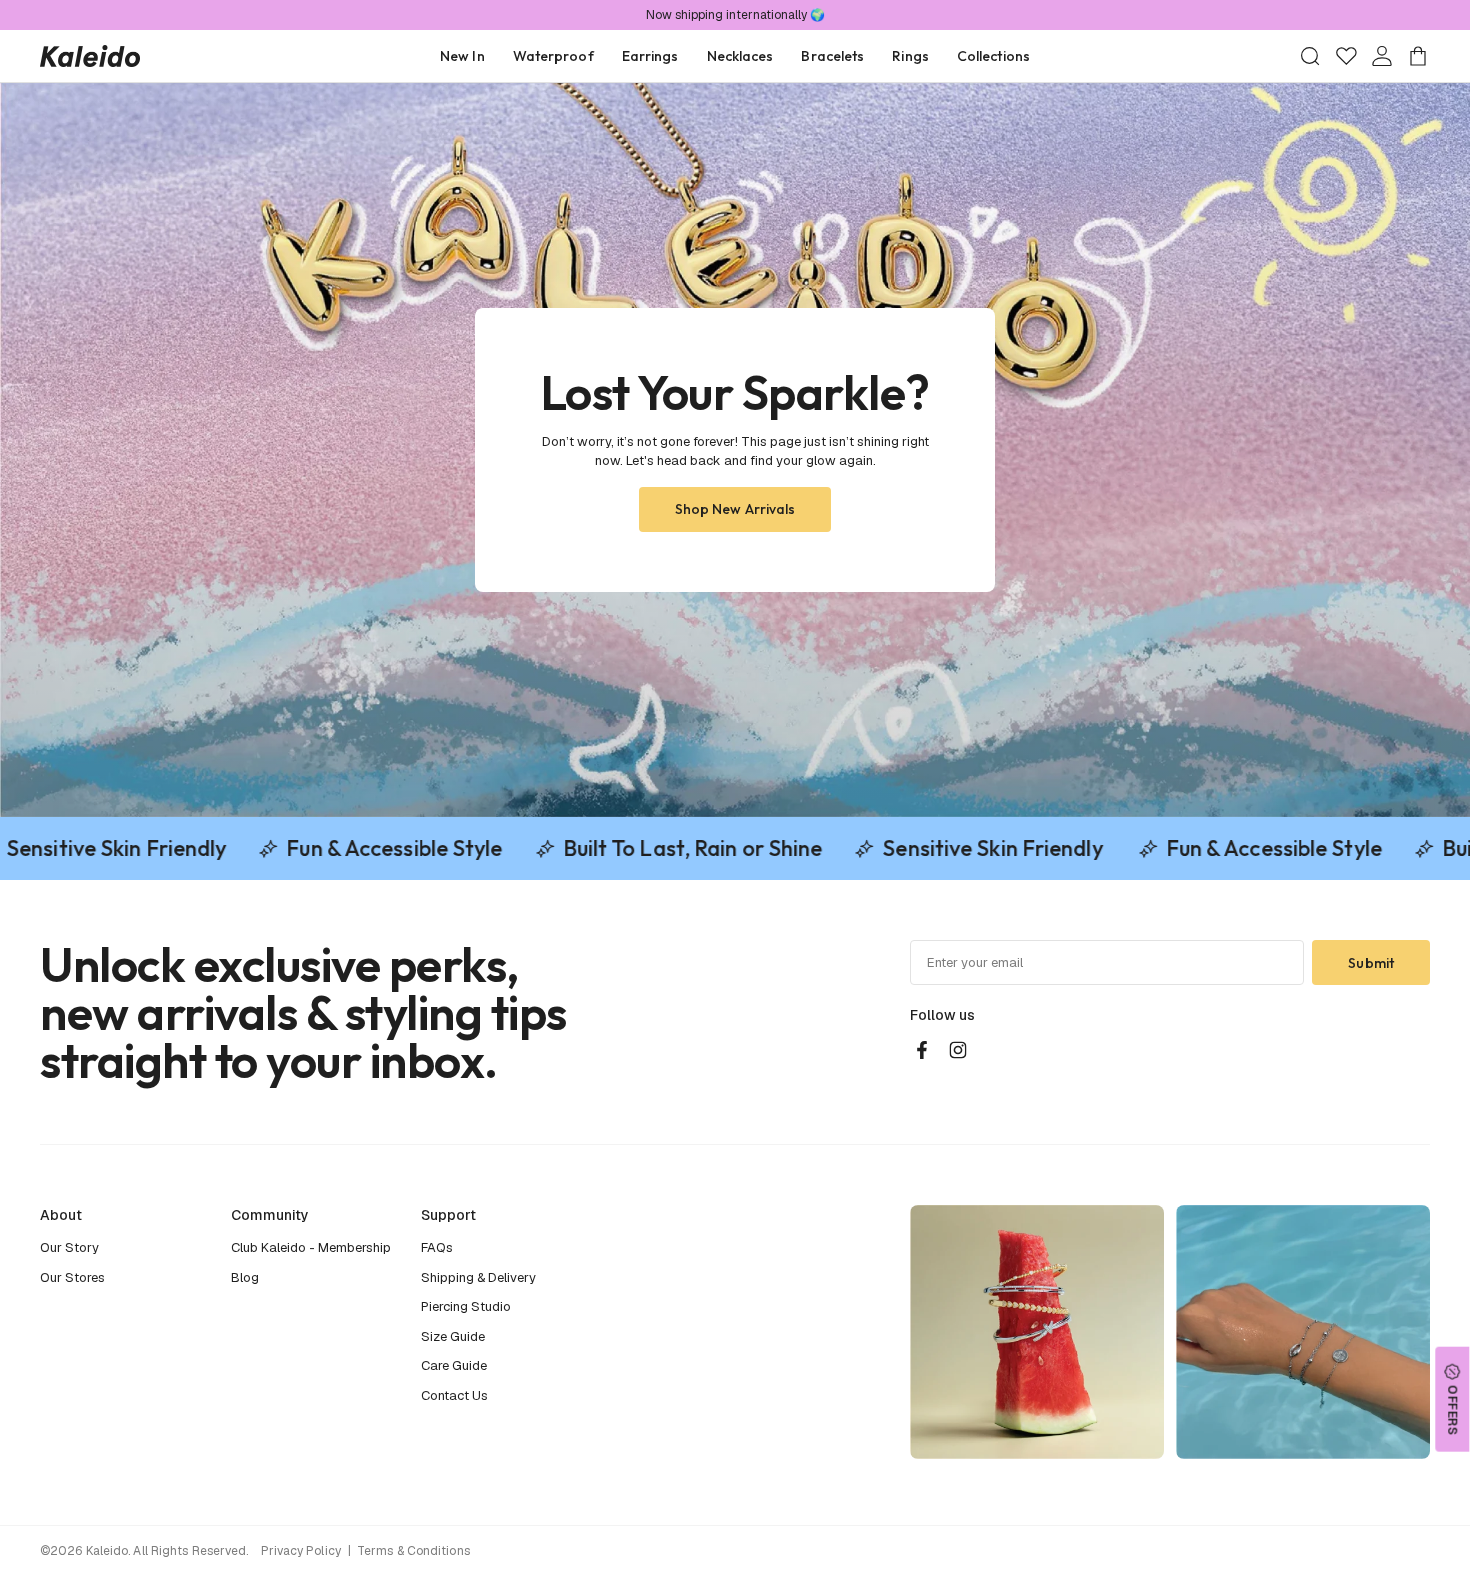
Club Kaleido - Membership (311, 1247)
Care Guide (454, 1365)
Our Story (69, 1247)
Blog (245, 1277)
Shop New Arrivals (735, 509)
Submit (1371, 963)
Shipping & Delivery (478, 1277)
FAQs (437, 1247)
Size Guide (453, 1336)
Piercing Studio (466, 1306)
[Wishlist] (1346, 56)
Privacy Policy (301, 1551)
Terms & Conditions (413, 1551)
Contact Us (454, 1395)
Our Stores (72, 1277)
